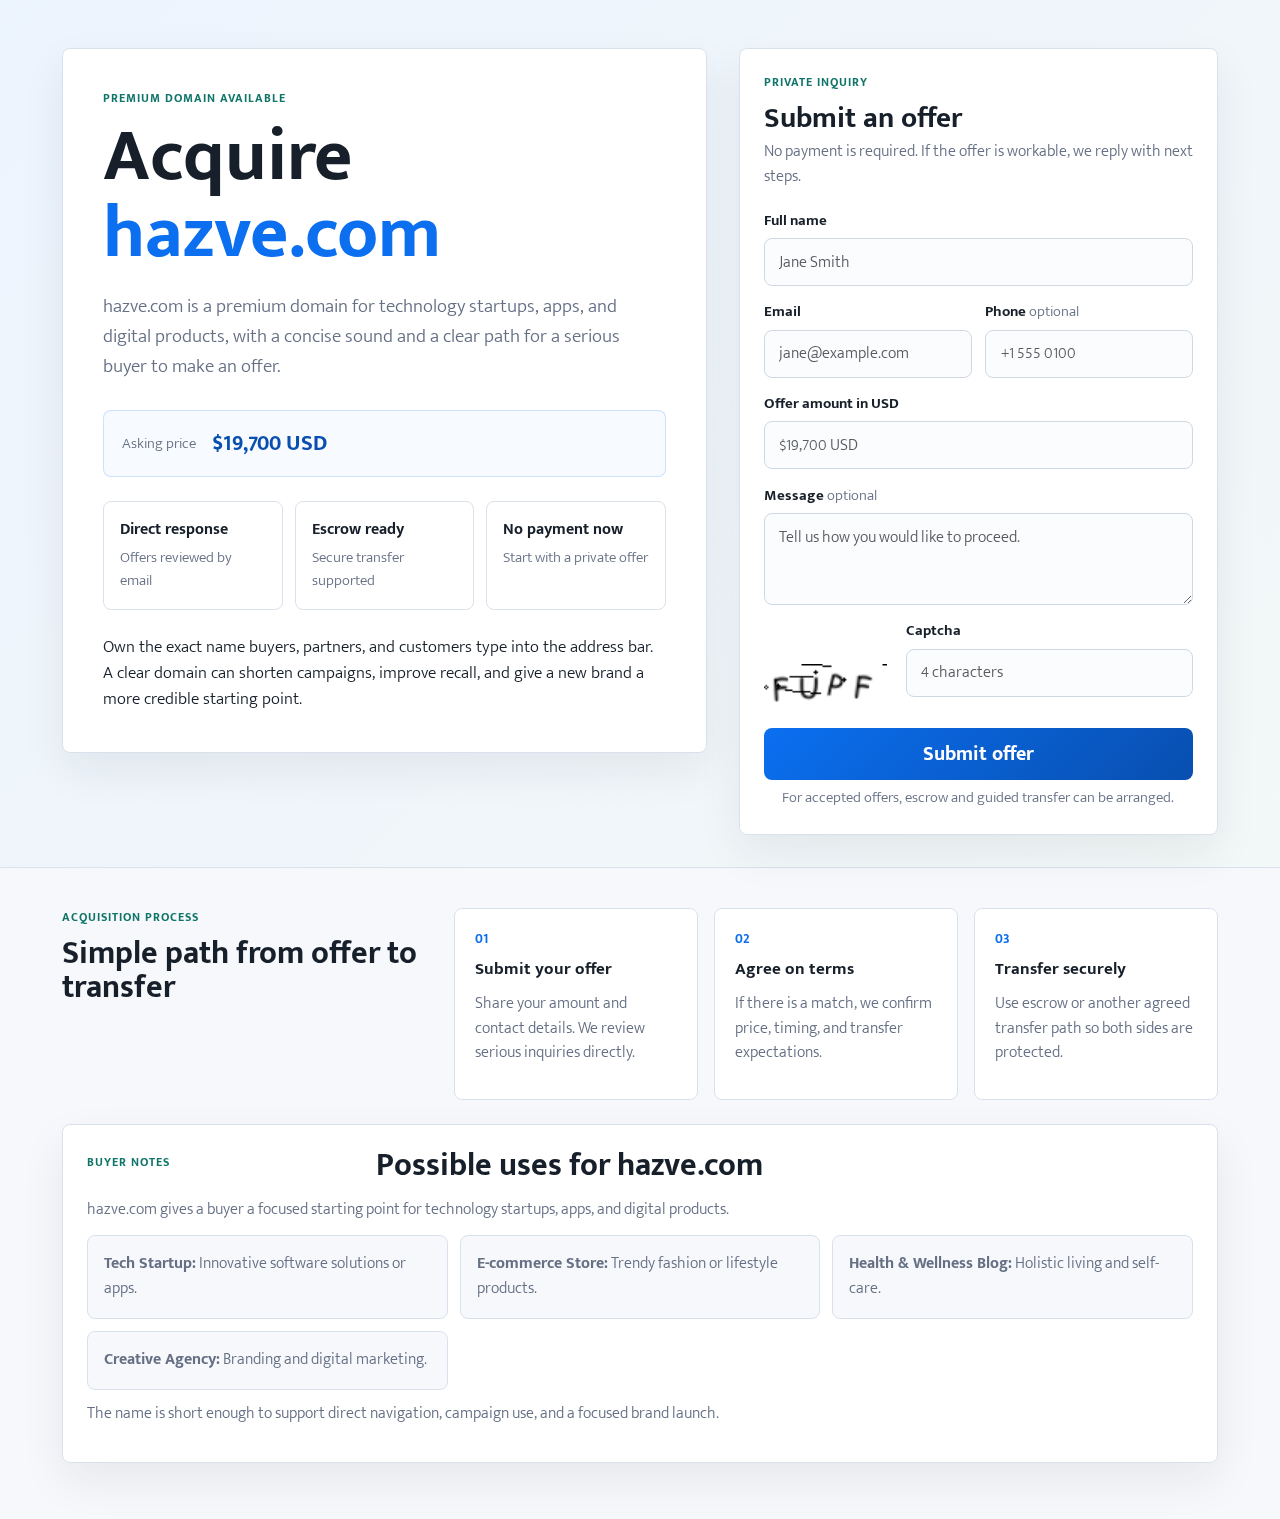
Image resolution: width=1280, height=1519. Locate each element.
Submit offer (978, 754)
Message (820, 496)
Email (782, 312)
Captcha (933, 631)
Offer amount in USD (831, 404)
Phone (1032, 312)
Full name (795, 221)
